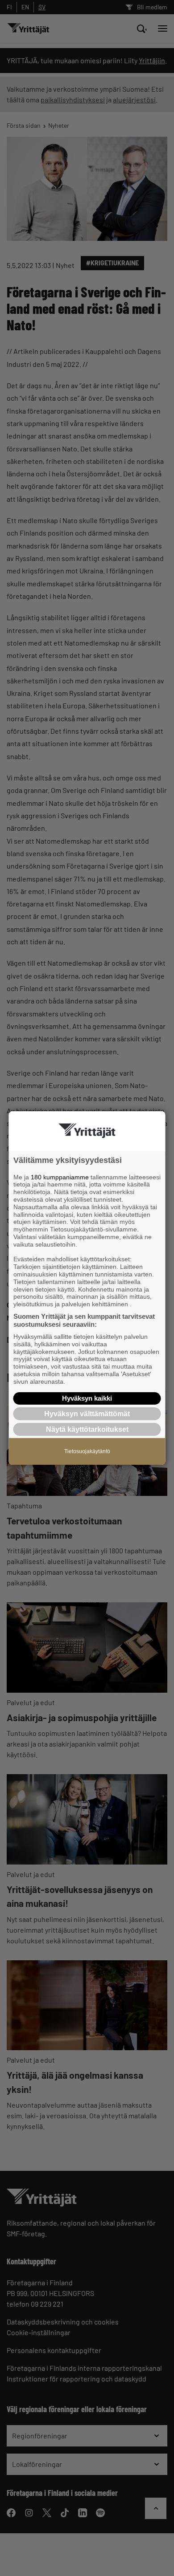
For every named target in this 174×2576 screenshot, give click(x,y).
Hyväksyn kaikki (87, 1398)
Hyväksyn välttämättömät (87, 1414)
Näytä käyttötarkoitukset (87, 1429)
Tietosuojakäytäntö (87, 1451)
